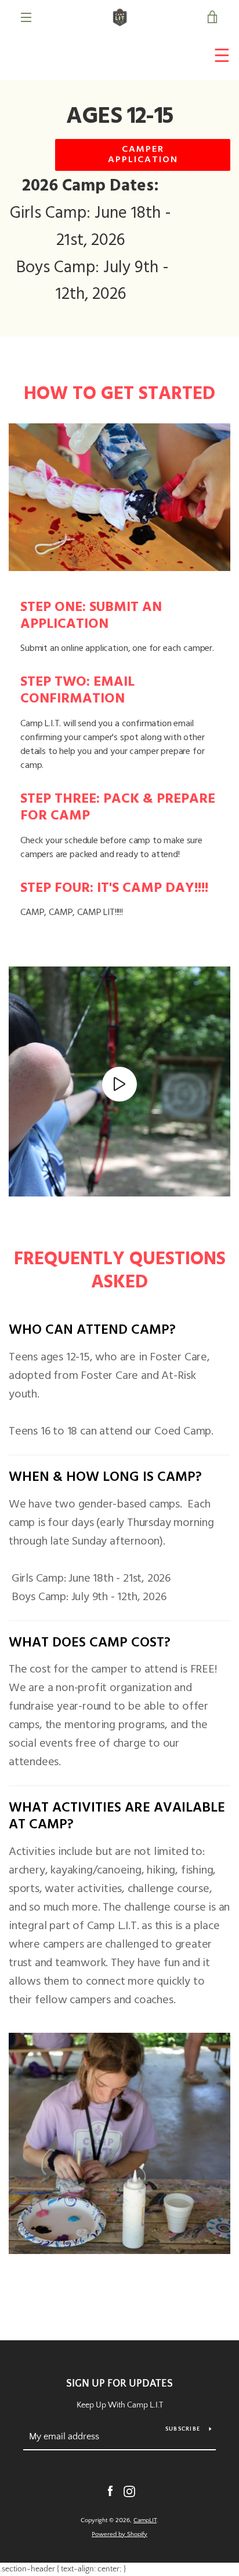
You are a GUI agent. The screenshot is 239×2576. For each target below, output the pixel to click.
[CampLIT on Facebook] (110, 2491)
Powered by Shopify (119, 2534)
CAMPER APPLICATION (143, 155)
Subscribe (183, 2429)
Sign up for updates (119, 2384)
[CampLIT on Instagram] (129, 2491)
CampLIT (145, 2520)
